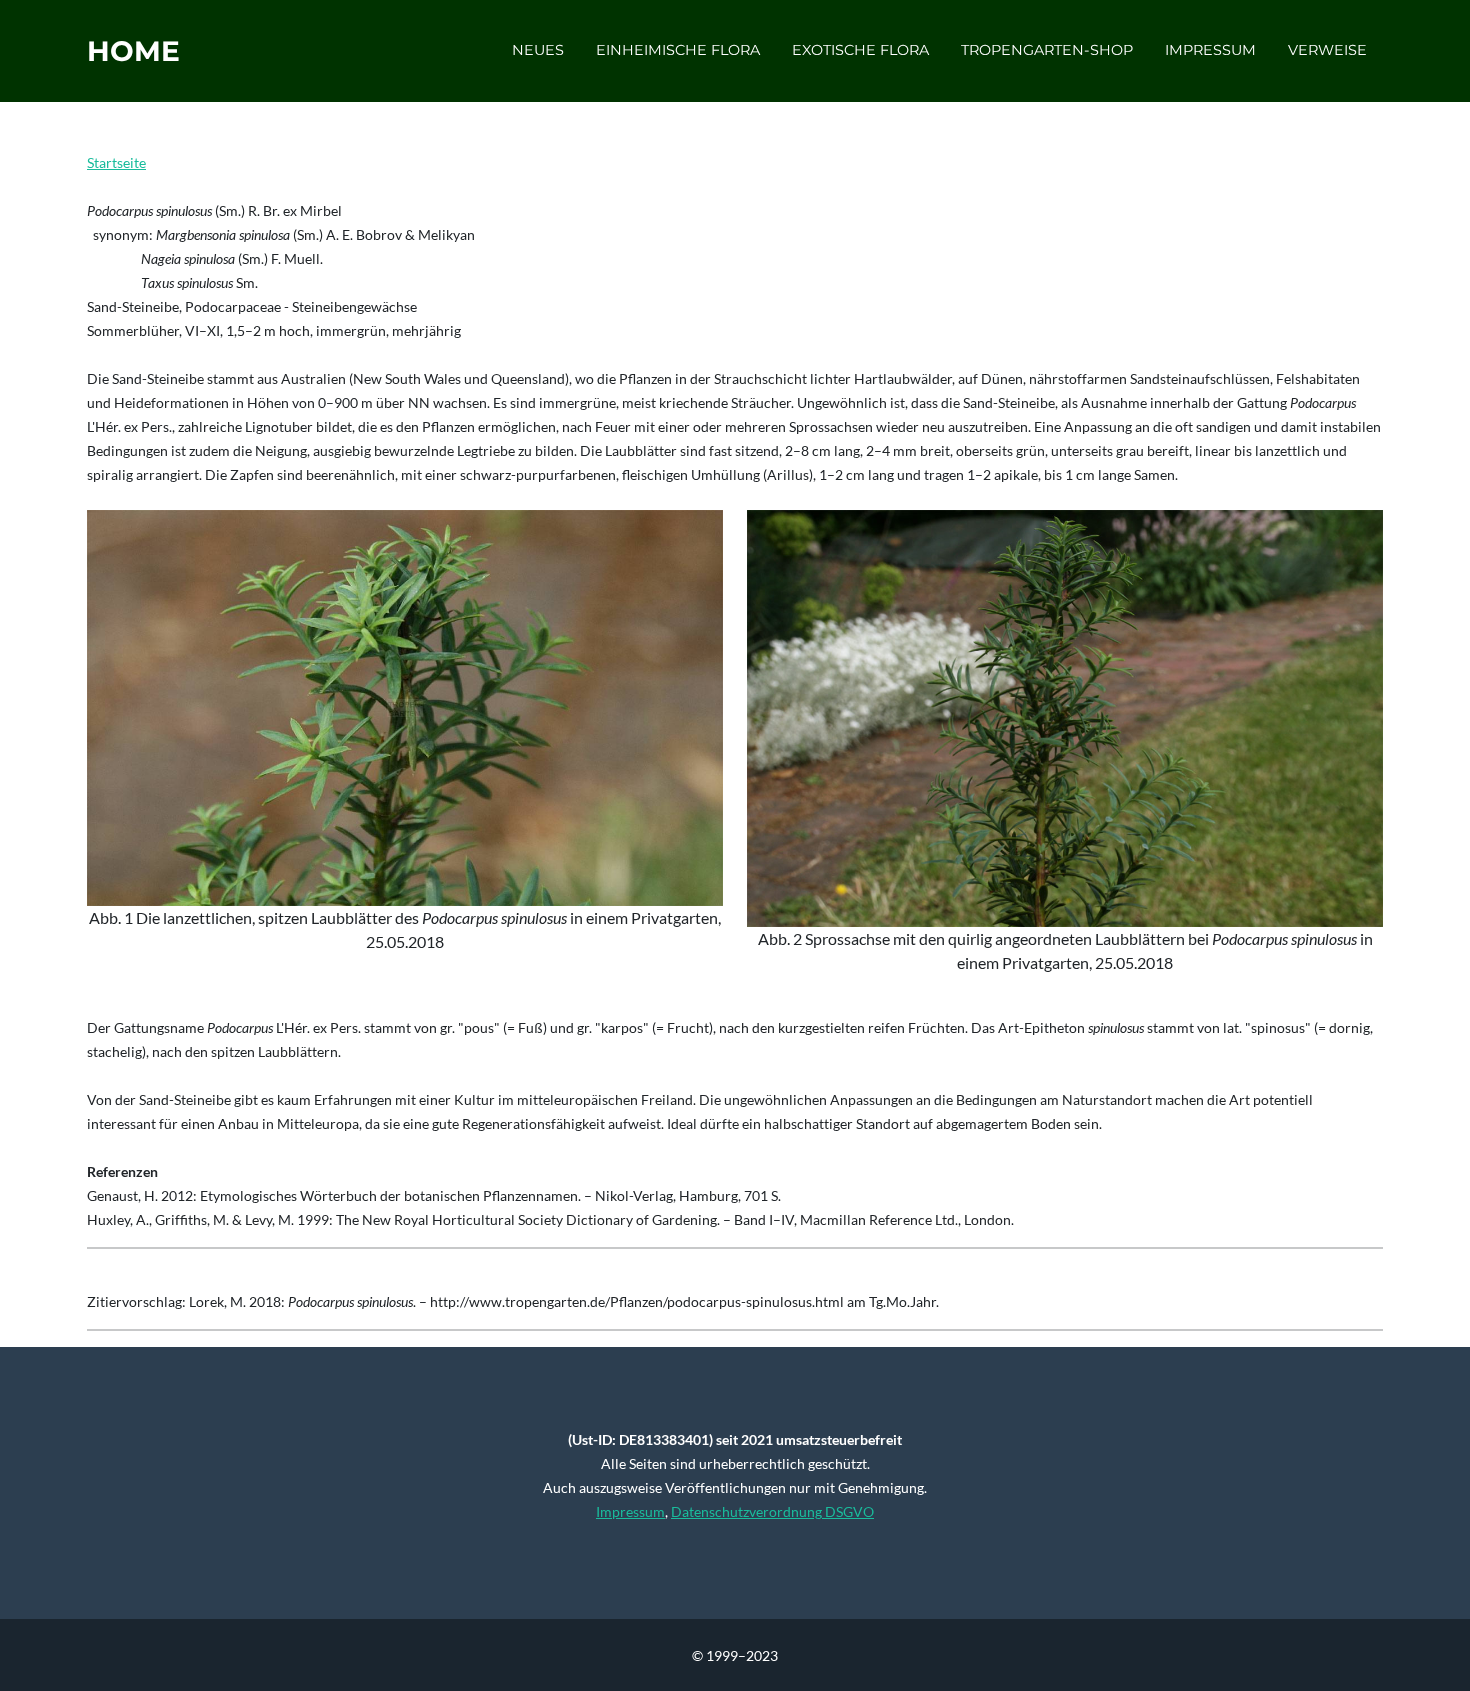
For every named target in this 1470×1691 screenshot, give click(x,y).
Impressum (1210, 50)
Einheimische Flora (678, 50)
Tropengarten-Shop (1047, 50)
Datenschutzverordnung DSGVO (772, 1511)
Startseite (116, 162)
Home (133, 51)
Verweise (1327, 50)
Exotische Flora (860, 50)
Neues (538, 50)
